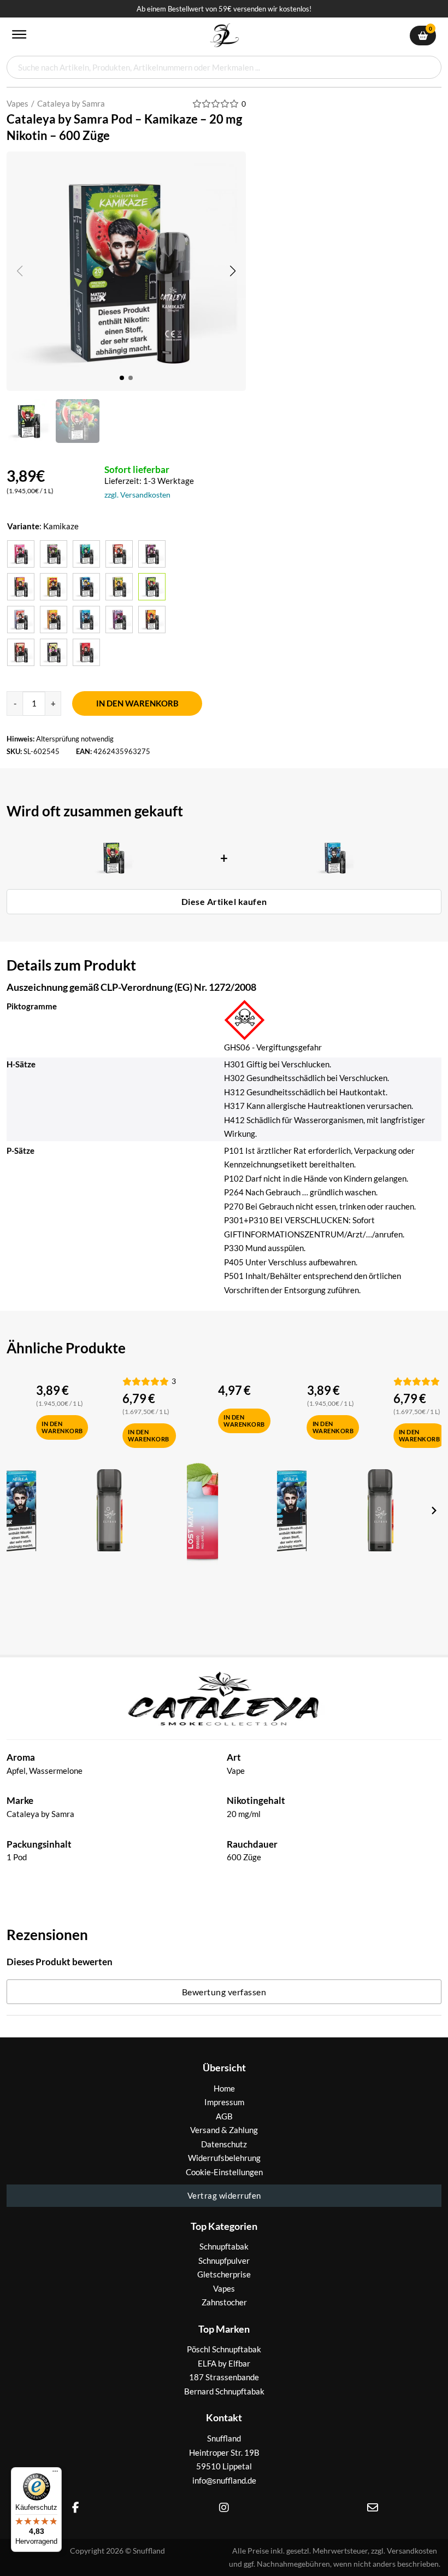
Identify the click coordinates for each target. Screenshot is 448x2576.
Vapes (17, 103)
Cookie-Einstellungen (224, 2172)
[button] (233, 271)
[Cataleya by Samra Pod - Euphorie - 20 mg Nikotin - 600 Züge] (54, 587)
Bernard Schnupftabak (224, 2391)
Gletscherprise (224, 2274)
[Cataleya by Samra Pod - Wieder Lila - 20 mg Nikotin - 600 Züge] (54, 652)
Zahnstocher (224, 2302)
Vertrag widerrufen (224, 2195)
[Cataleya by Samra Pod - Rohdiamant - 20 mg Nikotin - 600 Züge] (152, 620)
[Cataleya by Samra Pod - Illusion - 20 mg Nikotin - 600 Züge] (119, 587)
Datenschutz (224, 2144)
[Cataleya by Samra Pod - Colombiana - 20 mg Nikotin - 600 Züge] (152, 554)
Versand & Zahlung (224, 2130)
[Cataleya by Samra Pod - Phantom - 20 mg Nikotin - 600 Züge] (119, 620)
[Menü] (55, 2474)
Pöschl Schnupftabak (224, 2349)
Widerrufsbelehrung (224, 2158)
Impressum (224, 2102)
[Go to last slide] (15, 1510)
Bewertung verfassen (224, 1992)
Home (224, 2088)
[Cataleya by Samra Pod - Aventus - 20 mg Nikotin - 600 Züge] (54, 554)
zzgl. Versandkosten (137, 495)
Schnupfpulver (224, 2260)
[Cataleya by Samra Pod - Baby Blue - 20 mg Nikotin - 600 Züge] (86, 554)
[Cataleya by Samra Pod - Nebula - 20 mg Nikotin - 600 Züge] (86, 620)
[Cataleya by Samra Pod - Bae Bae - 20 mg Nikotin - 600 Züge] (119, 554)
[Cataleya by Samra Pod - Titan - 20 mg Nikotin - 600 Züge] (21, 652)
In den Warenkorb (137, 703)
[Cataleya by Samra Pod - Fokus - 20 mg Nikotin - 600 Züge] (86, 587)
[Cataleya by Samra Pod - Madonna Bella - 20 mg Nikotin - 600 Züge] (21, 620)
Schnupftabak (224, 2246)
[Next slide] (433, 1510)
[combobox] (224, 67)
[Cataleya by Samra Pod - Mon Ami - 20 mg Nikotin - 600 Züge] (54, 620)
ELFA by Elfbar (224, 2363)
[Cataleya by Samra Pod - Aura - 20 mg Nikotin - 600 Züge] (21, 554)
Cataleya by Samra (71, 103)
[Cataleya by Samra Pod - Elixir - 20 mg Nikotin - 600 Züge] (21, 587)
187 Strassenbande (224, 2377)
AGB (224, 2116)
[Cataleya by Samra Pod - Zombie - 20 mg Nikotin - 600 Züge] (86, 652)
